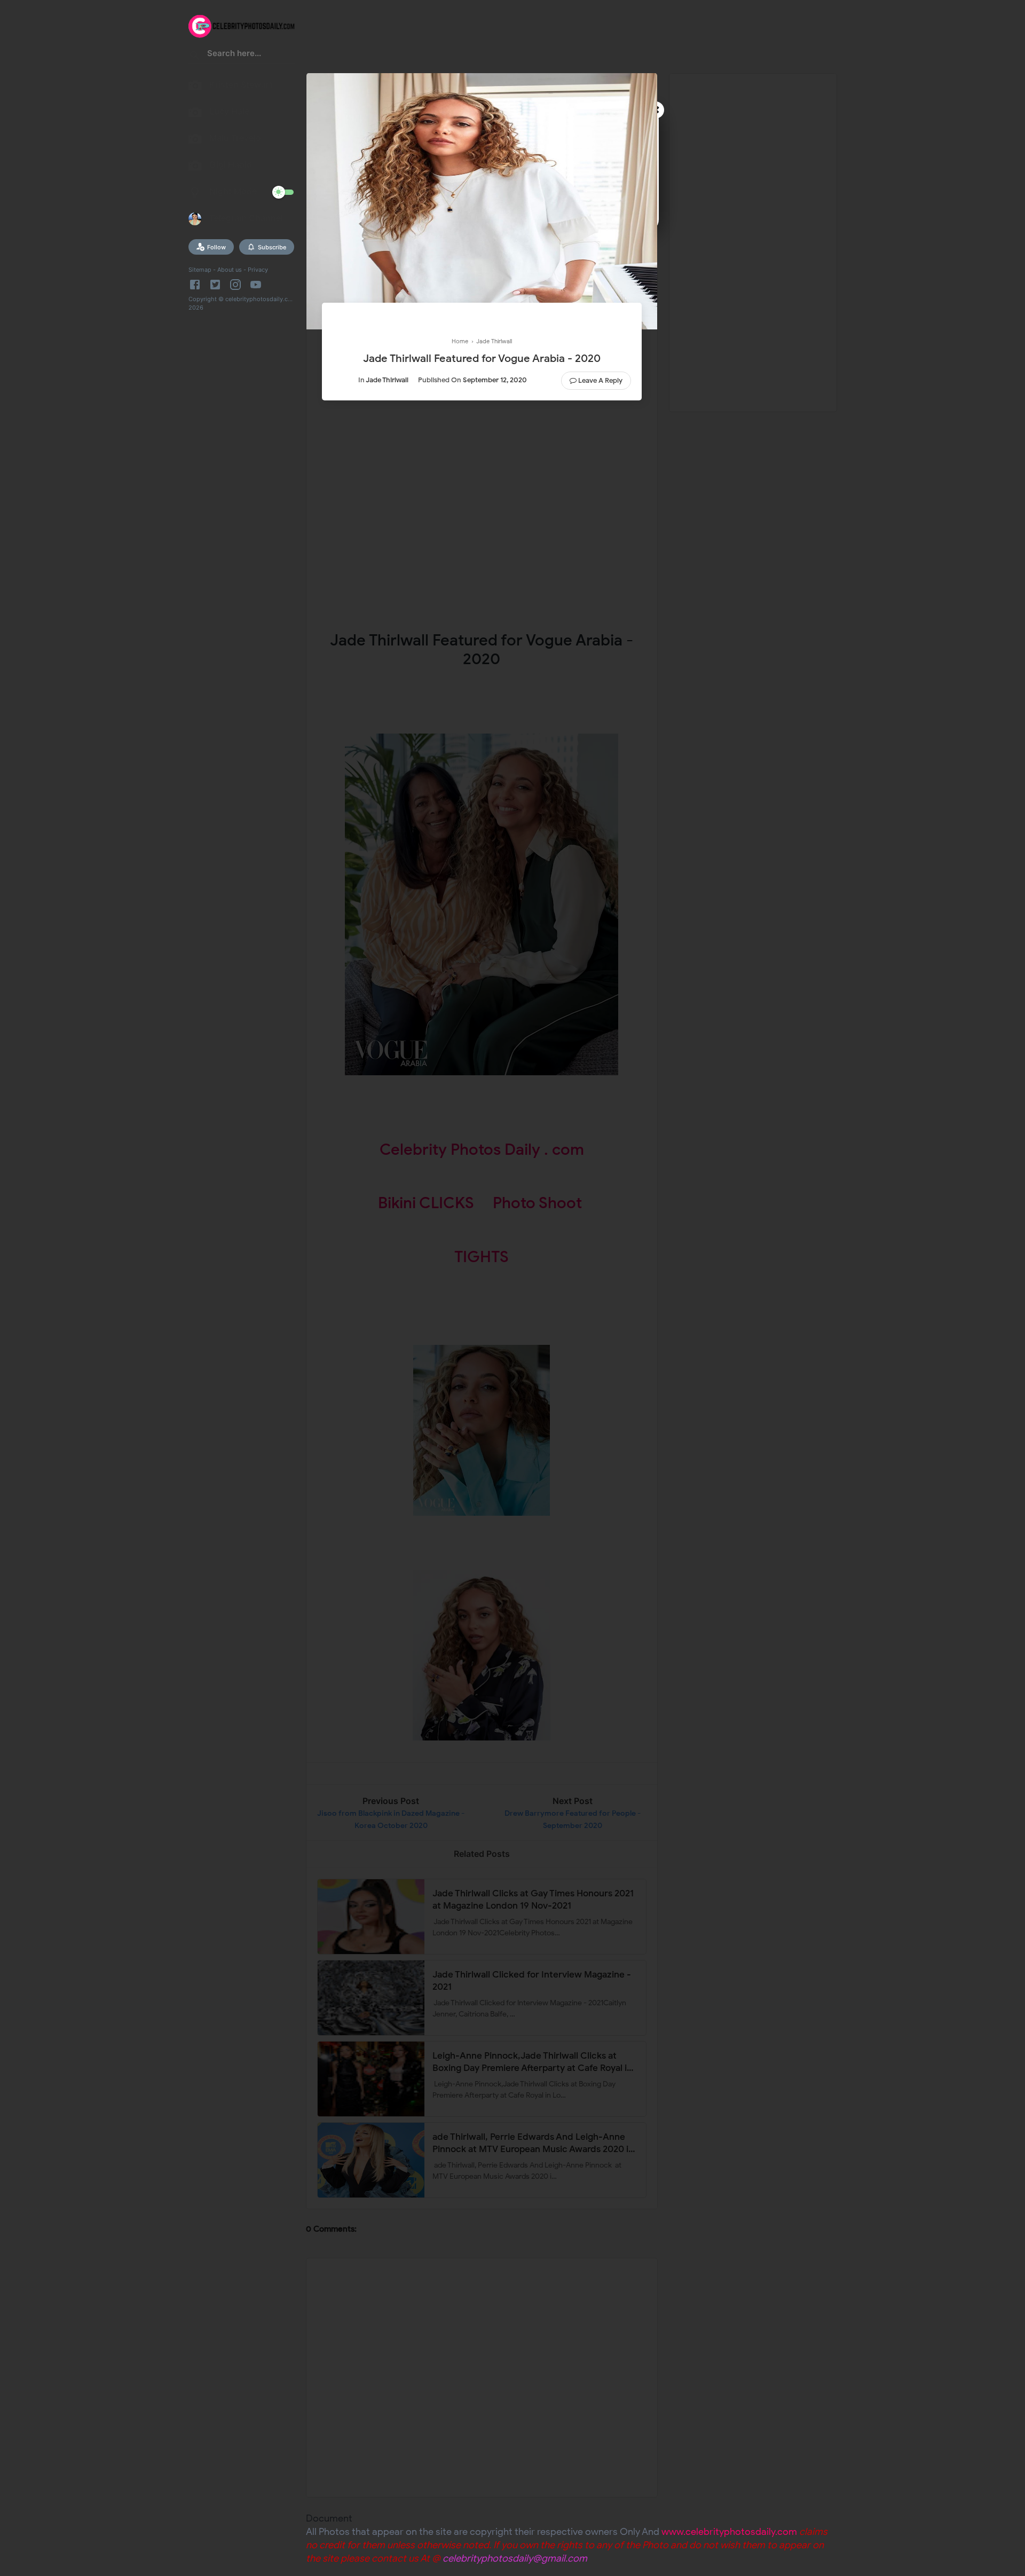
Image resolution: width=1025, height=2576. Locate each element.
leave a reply (600, 380)
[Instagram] (235, 285)
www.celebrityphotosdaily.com (729, 2532)
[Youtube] (256, 285)
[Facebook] (197, 285)
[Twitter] (215, 285)
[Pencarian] (195, 57)
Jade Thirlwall (387, 380)
